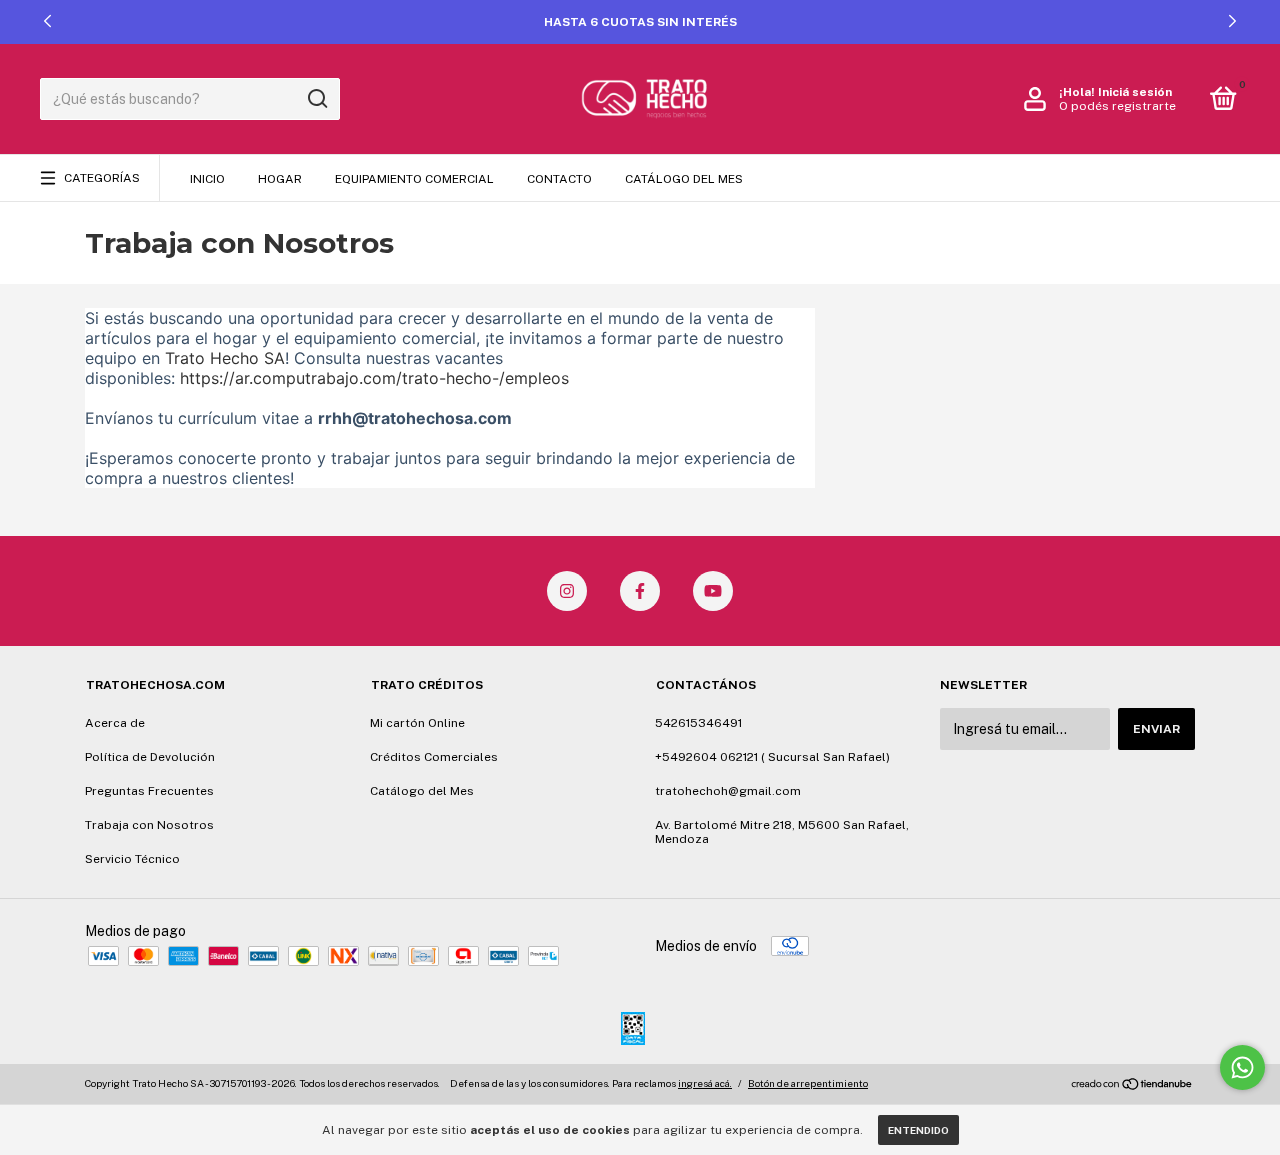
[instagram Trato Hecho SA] (567, 591)
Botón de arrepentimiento (808, 1083)
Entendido (918, 1130)
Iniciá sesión (1135, 92)
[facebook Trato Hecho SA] (640, 591)
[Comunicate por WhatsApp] (1242, 1067)
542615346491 (698, 723)
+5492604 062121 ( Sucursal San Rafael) (772, 757)
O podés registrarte (1117, 106)
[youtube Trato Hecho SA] (713, 591)
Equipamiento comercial (414, 179)
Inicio (207, 179)
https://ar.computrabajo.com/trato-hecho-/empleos (374, 378)
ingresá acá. (705, 1083)
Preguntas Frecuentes (149, 791)
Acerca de (115, 723)
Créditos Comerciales (434, 757)
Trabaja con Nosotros (149, 825)
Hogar (280, 179)
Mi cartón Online (417, 723)
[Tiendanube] (1132, 1086)
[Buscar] (316, 99)
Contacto (559, 179)
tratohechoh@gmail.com (728, 791)
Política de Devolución (150, 757)
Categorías (102, 178)
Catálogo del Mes (684, 179)
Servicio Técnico (132, 859)
